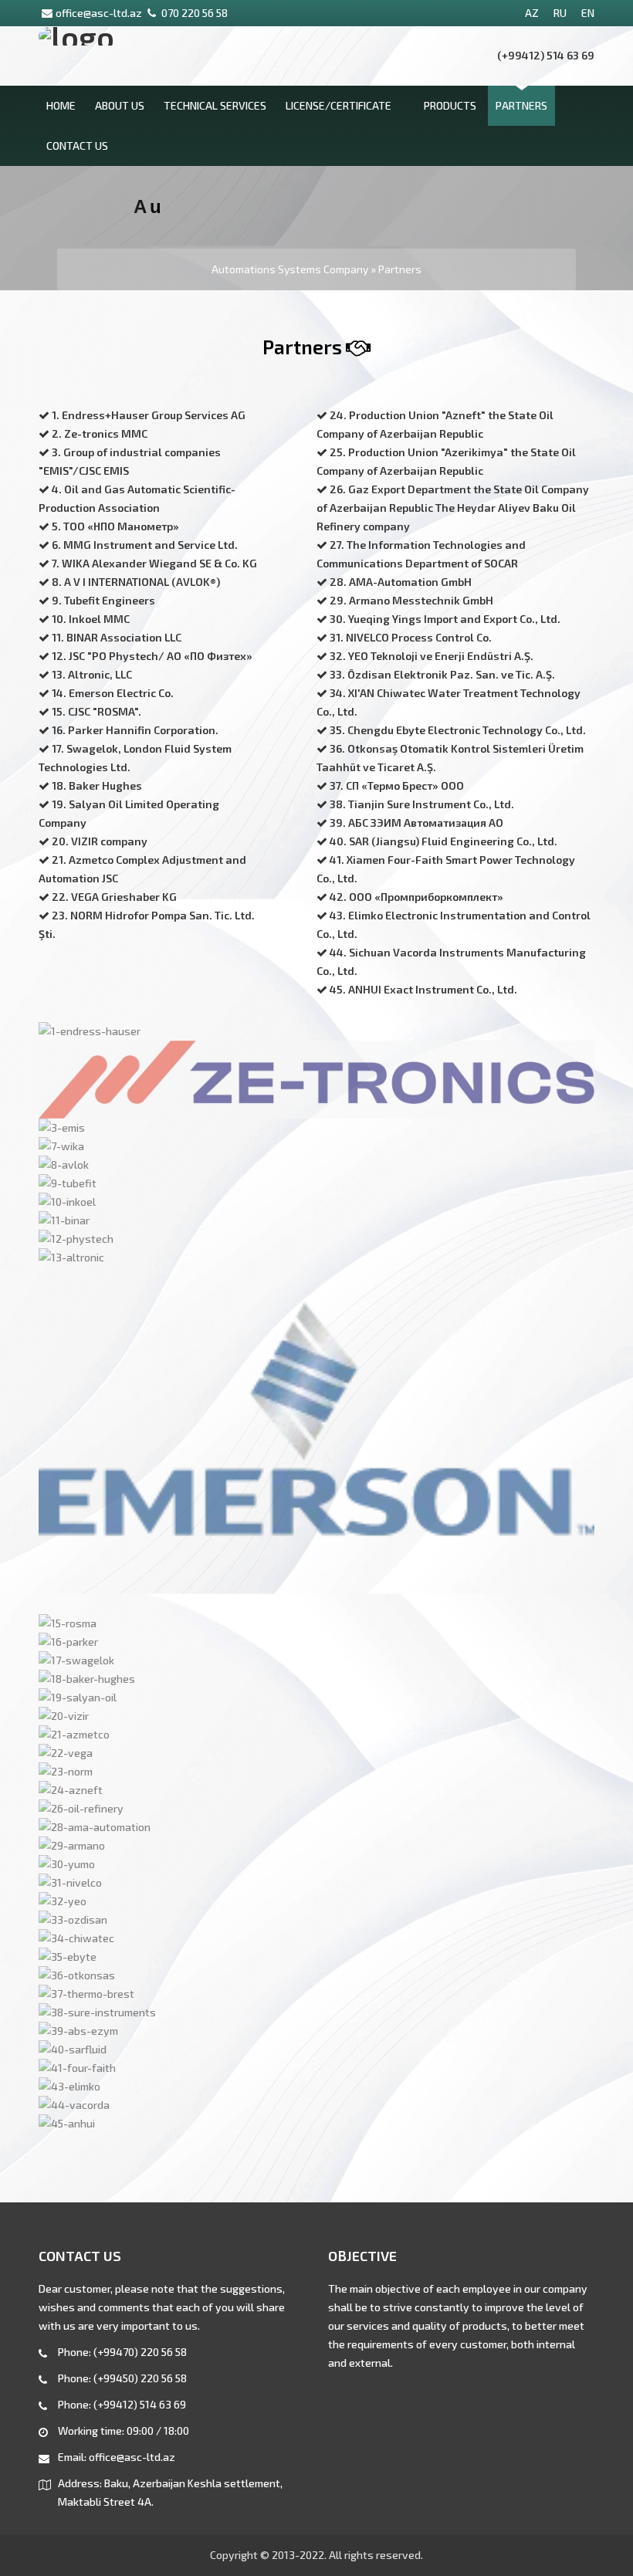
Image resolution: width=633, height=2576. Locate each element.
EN (588, 13)
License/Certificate (339, 105)
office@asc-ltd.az (99, 13)
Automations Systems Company (290, 269)
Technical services (215, 105)
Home (61, 105)
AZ (532, 13)
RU (560, 13)
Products (450, 105)
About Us (120, 105)
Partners (521, 105)
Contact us (77, 146)
